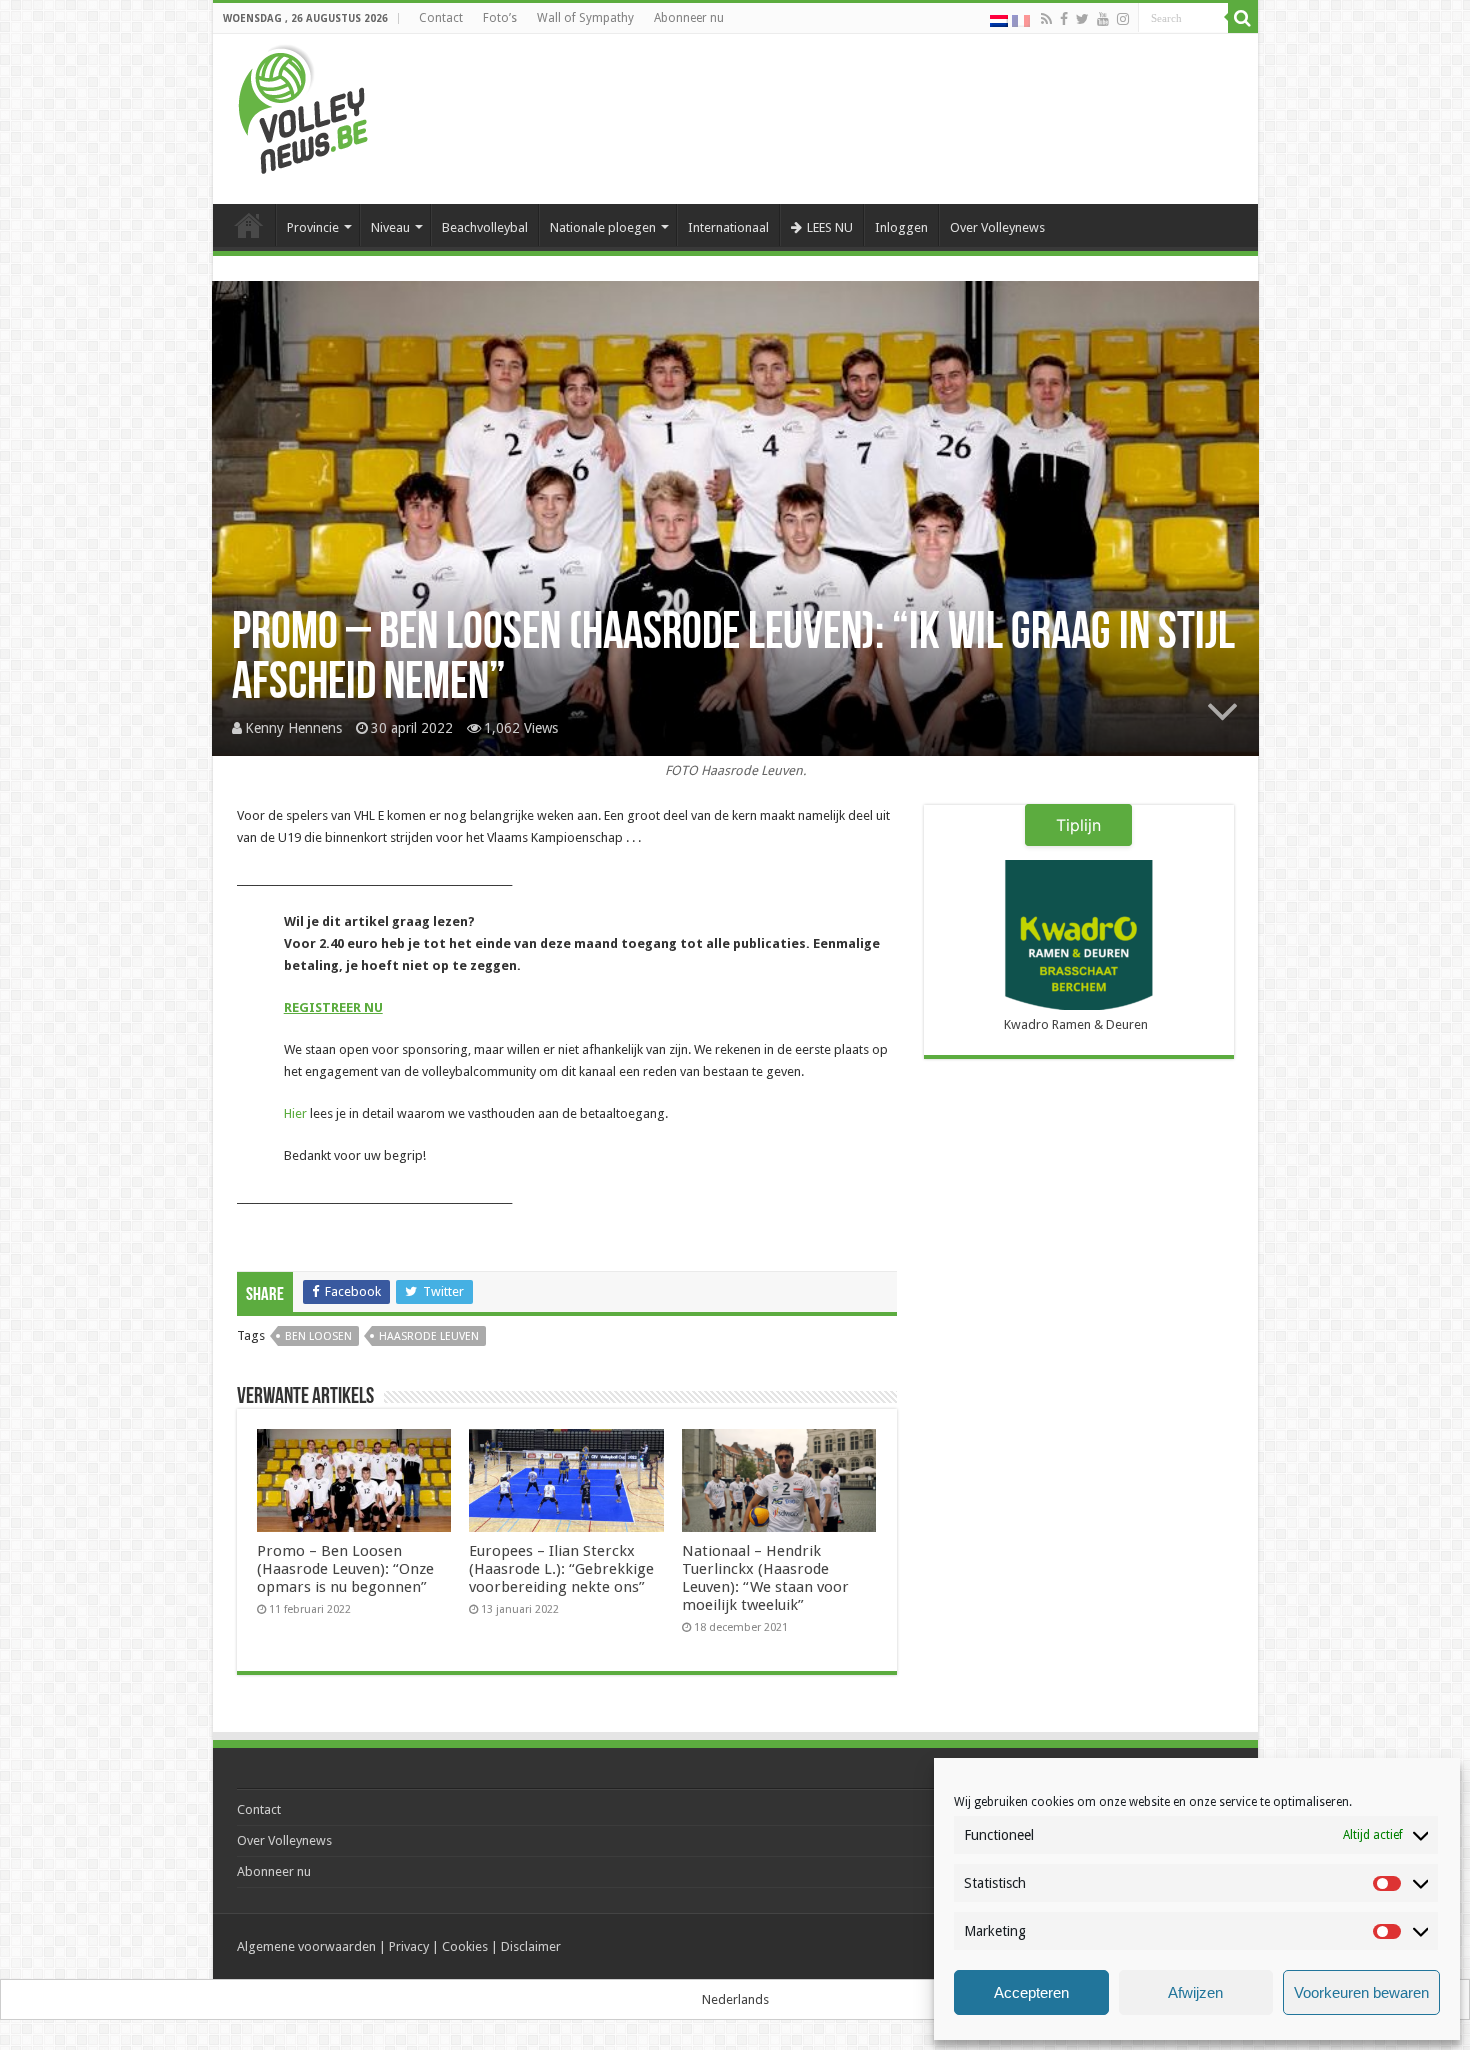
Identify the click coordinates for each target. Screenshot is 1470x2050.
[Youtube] (1103, 19)
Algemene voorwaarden (306, 1946)
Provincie (313, 227)
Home (249, 225)
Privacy (409, 1946)
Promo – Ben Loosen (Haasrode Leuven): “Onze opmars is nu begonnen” (345, 1569)
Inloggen (901, 227)
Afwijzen (1195, 1992)
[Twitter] (1082, 19)
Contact (441, 18)
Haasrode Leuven (429, 1336)
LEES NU (830, 227)
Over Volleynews (997, 227)
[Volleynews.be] (303, 105)
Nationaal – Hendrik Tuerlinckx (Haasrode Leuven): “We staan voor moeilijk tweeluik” (765, 1578)
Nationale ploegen (603, 227)
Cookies (465, 1946)
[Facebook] (1064, 19)
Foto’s (500, 18)
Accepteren (1031, 1992)
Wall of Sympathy (585, 18)
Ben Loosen (318, 1336)
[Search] (1243, 18)
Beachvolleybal (485, 227)
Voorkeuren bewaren (1361, 1992)
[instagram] (1123, 19)
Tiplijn (1078, 825)
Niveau (390, 227)
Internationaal (728, 227)
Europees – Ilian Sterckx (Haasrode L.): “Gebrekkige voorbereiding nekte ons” (561, 1569)
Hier (295, 1113)
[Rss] (1046, 19)
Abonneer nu (689, 18)
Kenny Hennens (293, 728)
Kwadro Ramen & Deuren (1076, 1024)
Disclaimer (531, 1946)
